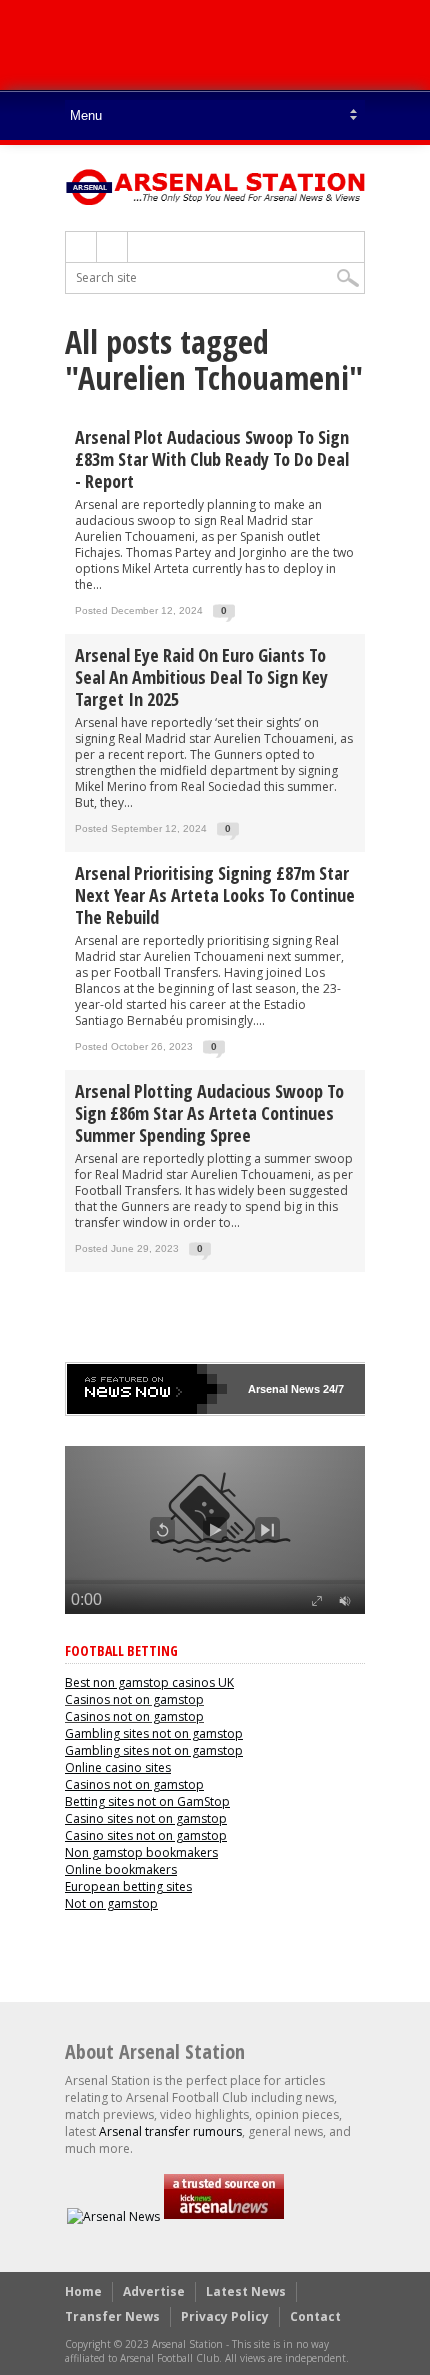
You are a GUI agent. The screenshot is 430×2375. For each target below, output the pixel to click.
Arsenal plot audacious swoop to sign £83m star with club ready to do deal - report (212, 459)
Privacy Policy (225, 2316)
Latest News (246, 2291)
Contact (315, 2316)
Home (83, 2291)
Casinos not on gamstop (134, 1699)
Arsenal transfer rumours (170, 2131)
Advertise (154, 2291)
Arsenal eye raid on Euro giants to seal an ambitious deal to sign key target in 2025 (201, 677)
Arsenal (268, 1389)
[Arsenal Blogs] (224, 2216)
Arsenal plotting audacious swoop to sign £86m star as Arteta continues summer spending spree (209, 1113)
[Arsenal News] (113, 2216)
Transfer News (112, 2316)
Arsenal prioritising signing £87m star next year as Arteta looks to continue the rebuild (215, 895)
